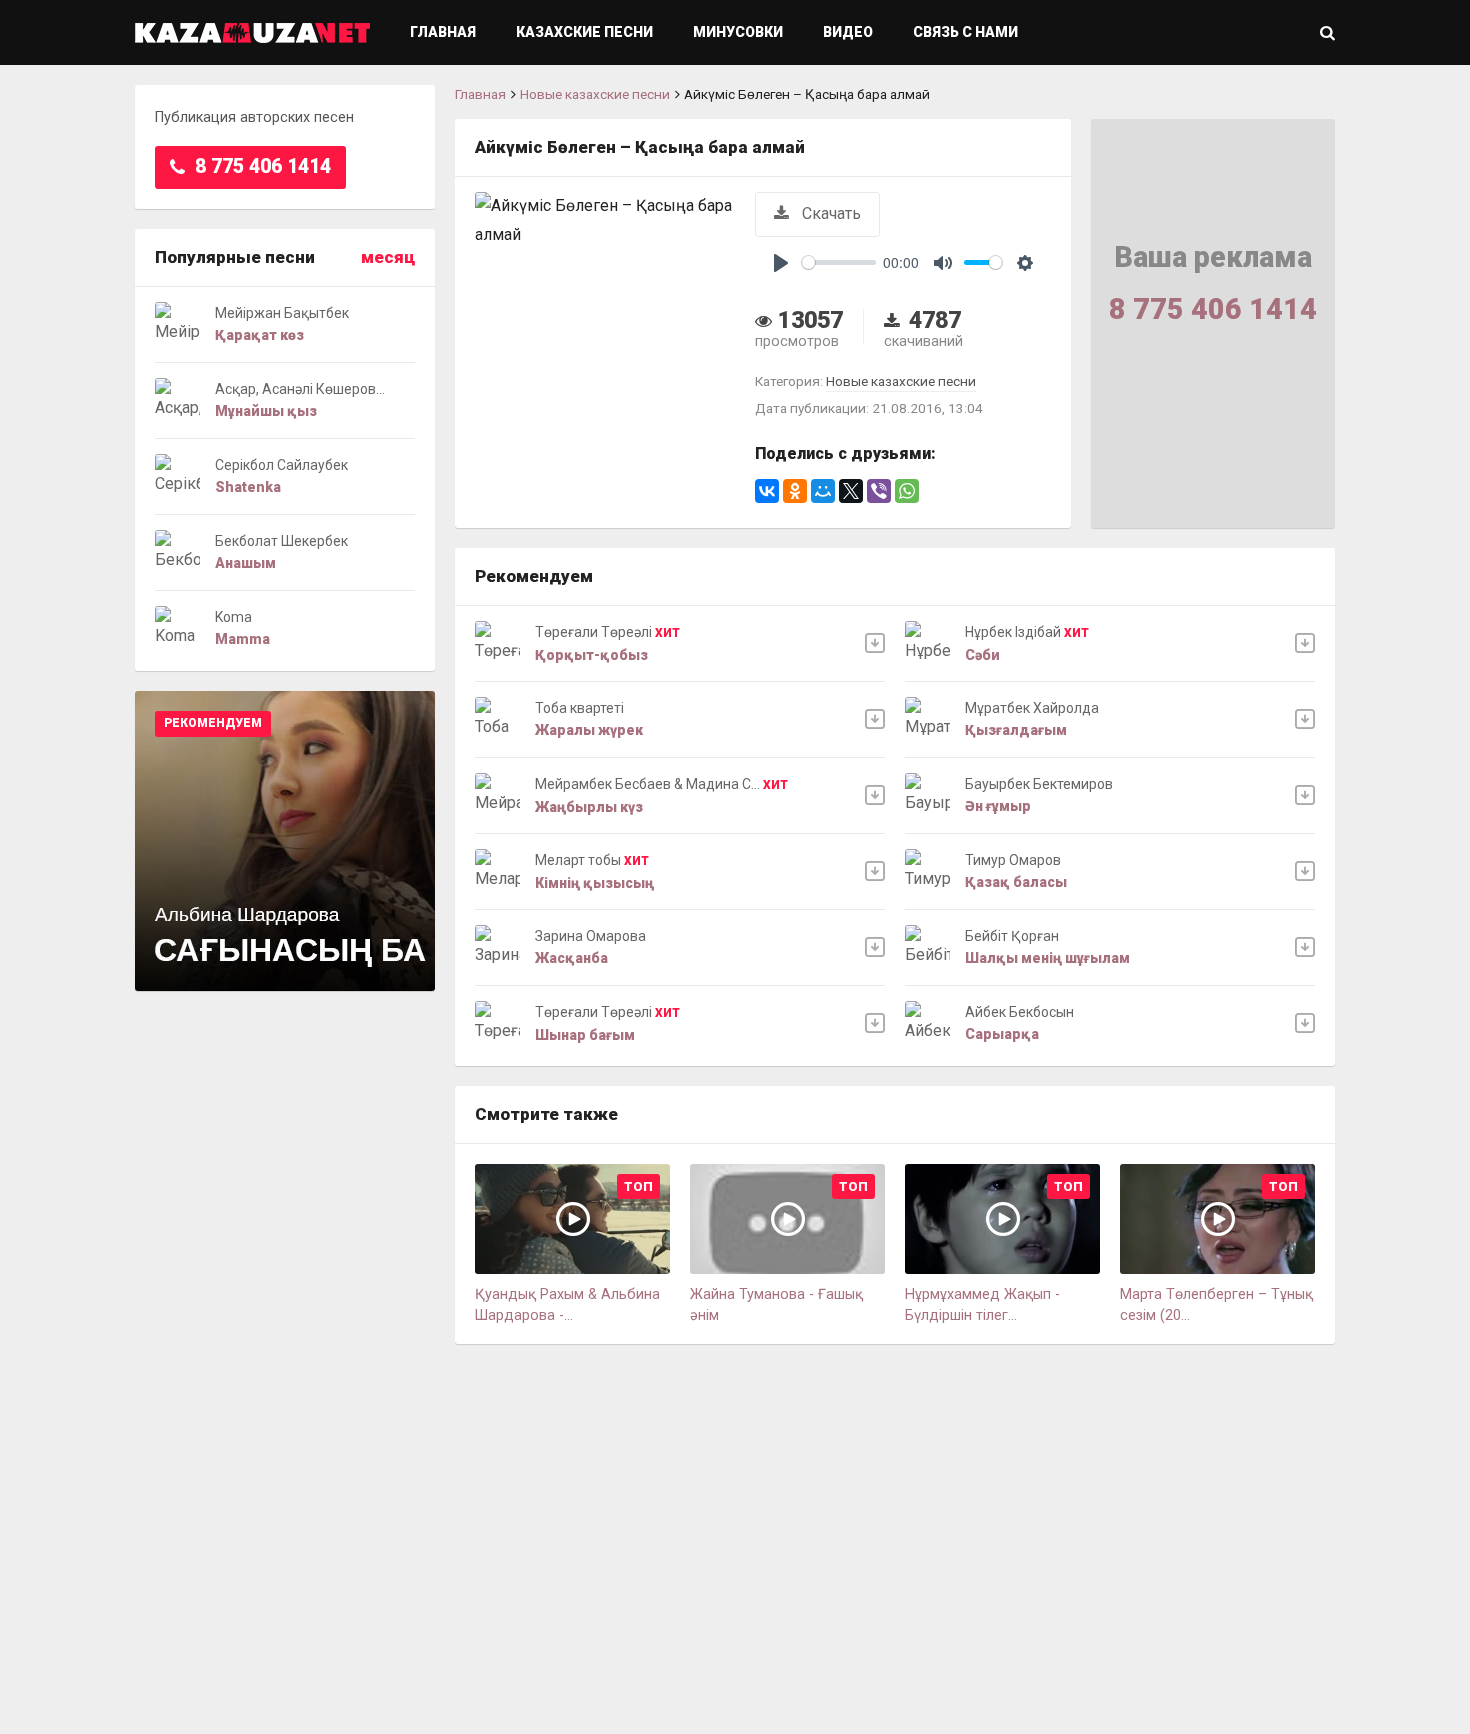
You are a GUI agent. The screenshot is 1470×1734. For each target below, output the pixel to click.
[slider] (839, 262)
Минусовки (738, 32)
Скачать (829, 213)
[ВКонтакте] (767, 491)
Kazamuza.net (252, 32)
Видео (848, 32)
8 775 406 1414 (260, 166)
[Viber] (879, 491)
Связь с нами (965, 32)
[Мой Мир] (823, 491)
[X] (851, 491)
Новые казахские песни (595, 94)
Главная (443, 32)
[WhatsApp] (907, 491)
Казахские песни (584, 32)
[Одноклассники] (795, 491)
